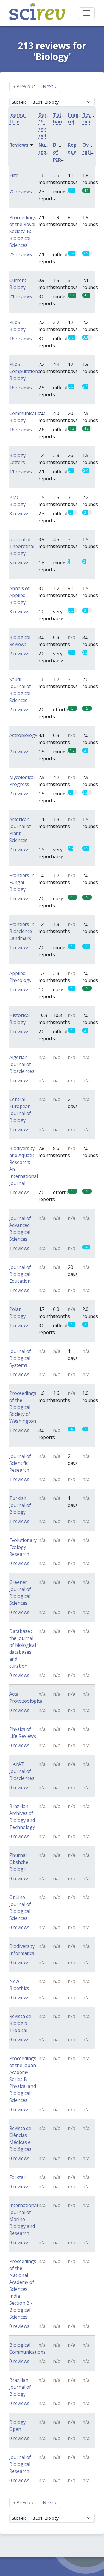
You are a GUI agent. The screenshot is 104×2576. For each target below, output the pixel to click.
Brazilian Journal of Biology (20, 2387)
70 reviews (21, 192)
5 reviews (19, 563)
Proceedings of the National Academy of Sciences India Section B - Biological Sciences (23, 2289)
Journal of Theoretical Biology (22, 546)
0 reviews (19, 1563)
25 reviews (21, 254)
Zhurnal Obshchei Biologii (19, 1862)
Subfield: (20, 102)
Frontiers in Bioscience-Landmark (22, 931)
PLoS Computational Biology (25, 371)
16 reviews (21, 339)
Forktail (17, 2177)
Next (50, 86)
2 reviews (19, 654)
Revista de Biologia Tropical (20, 2023)
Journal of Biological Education (20, 1274)
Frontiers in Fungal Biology (22, 882)
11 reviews (21, 472)
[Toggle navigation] (87, 13)
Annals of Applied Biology (19, 595)
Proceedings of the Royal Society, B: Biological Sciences (23, 231)
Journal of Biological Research (20, 2464)
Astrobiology (23, 735)
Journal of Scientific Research (20, 1463)
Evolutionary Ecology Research (23, 1547)
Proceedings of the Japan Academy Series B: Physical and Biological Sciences (23, 2079)
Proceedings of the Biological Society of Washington (23, 1407)
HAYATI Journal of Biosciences (22, 1771)
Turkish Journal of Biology (20, 1505)
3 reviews (19, 612)
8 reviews (19, 514)
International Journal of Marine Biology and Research (24, 2219)
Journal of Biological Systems (20, 1358)
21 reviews (21, 296)
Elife (14, 175)
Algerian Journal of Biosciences (22, 1064)
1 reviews (19, 898)
